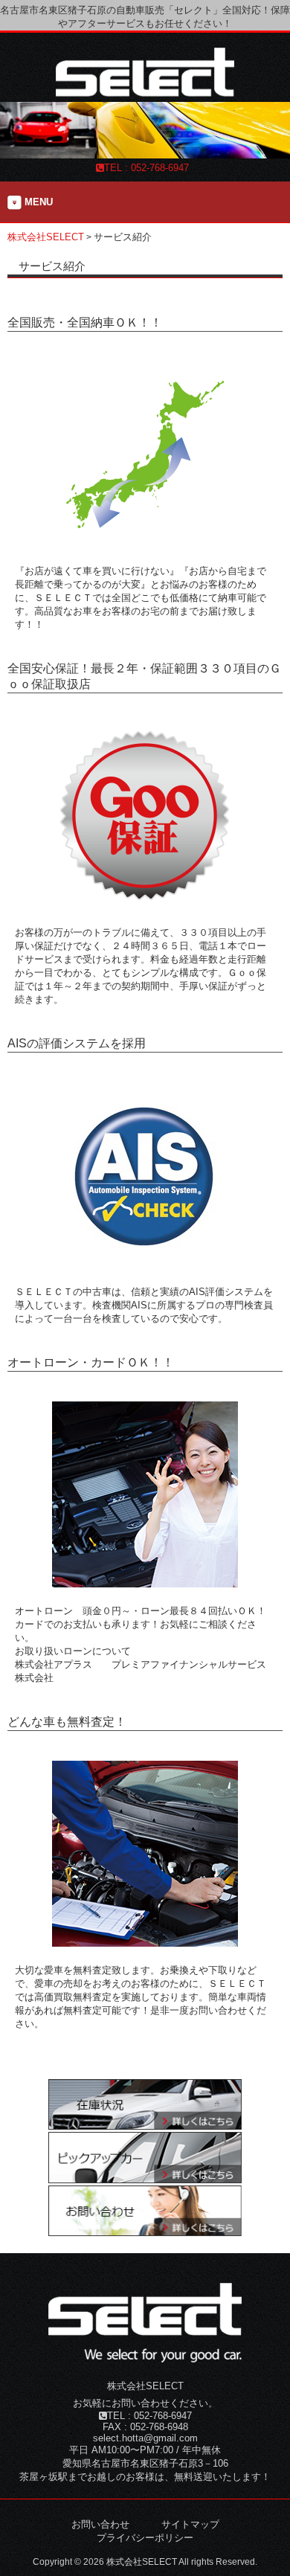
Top (277, 2563)
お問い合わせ (100, 2524)
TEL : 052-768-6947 (146, 168)
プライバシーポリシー (145, 2538)
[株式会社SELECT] (145, 93)
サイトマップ (190, 2524)
